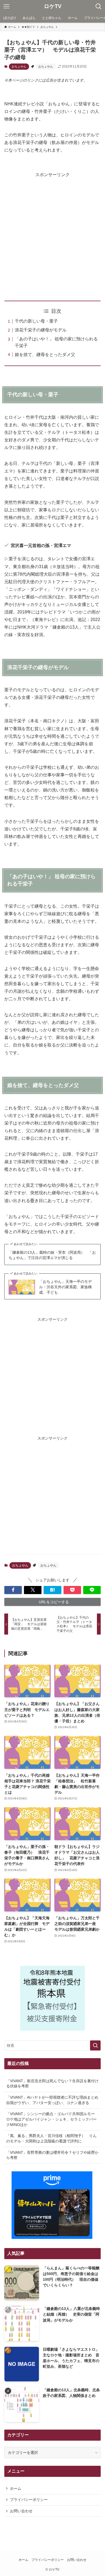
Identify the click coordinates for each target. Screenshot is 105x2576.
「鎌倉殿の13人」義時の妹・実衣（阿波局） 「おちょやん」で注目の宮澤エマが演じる (52, 1255)
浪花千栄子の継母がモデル (41, 330)
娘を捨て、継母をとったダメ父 (45, 355)
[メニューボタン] (6, 6)
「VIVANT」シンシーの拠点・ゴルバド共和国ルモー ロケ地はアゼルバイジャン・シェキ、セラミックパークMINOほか (52, 2119)
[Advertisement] (52, 231)
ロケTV (53, 6)
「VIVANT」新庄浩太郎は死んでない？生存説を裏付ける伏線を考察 (52, 2084)
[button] (13, 1590)
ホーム (16, 2488)
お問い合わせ (21, 2511)
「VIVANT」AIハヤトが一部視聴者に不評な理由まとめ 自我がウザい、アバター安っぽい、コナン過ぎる (54, 2100)
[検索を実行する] (95, 2045)
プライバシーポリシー (29, 2500)
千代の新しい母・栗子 (36, 321)
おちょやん (19, 66)
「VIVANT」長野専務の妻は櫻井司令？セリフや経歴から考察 (52, 2155)
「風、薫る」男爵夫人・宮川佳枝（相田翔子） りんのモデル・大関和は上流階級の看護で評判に (51, 2138)
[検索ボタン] (99, 6)
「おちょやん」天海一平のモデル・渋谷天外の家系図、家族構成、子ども (65, 1287)
